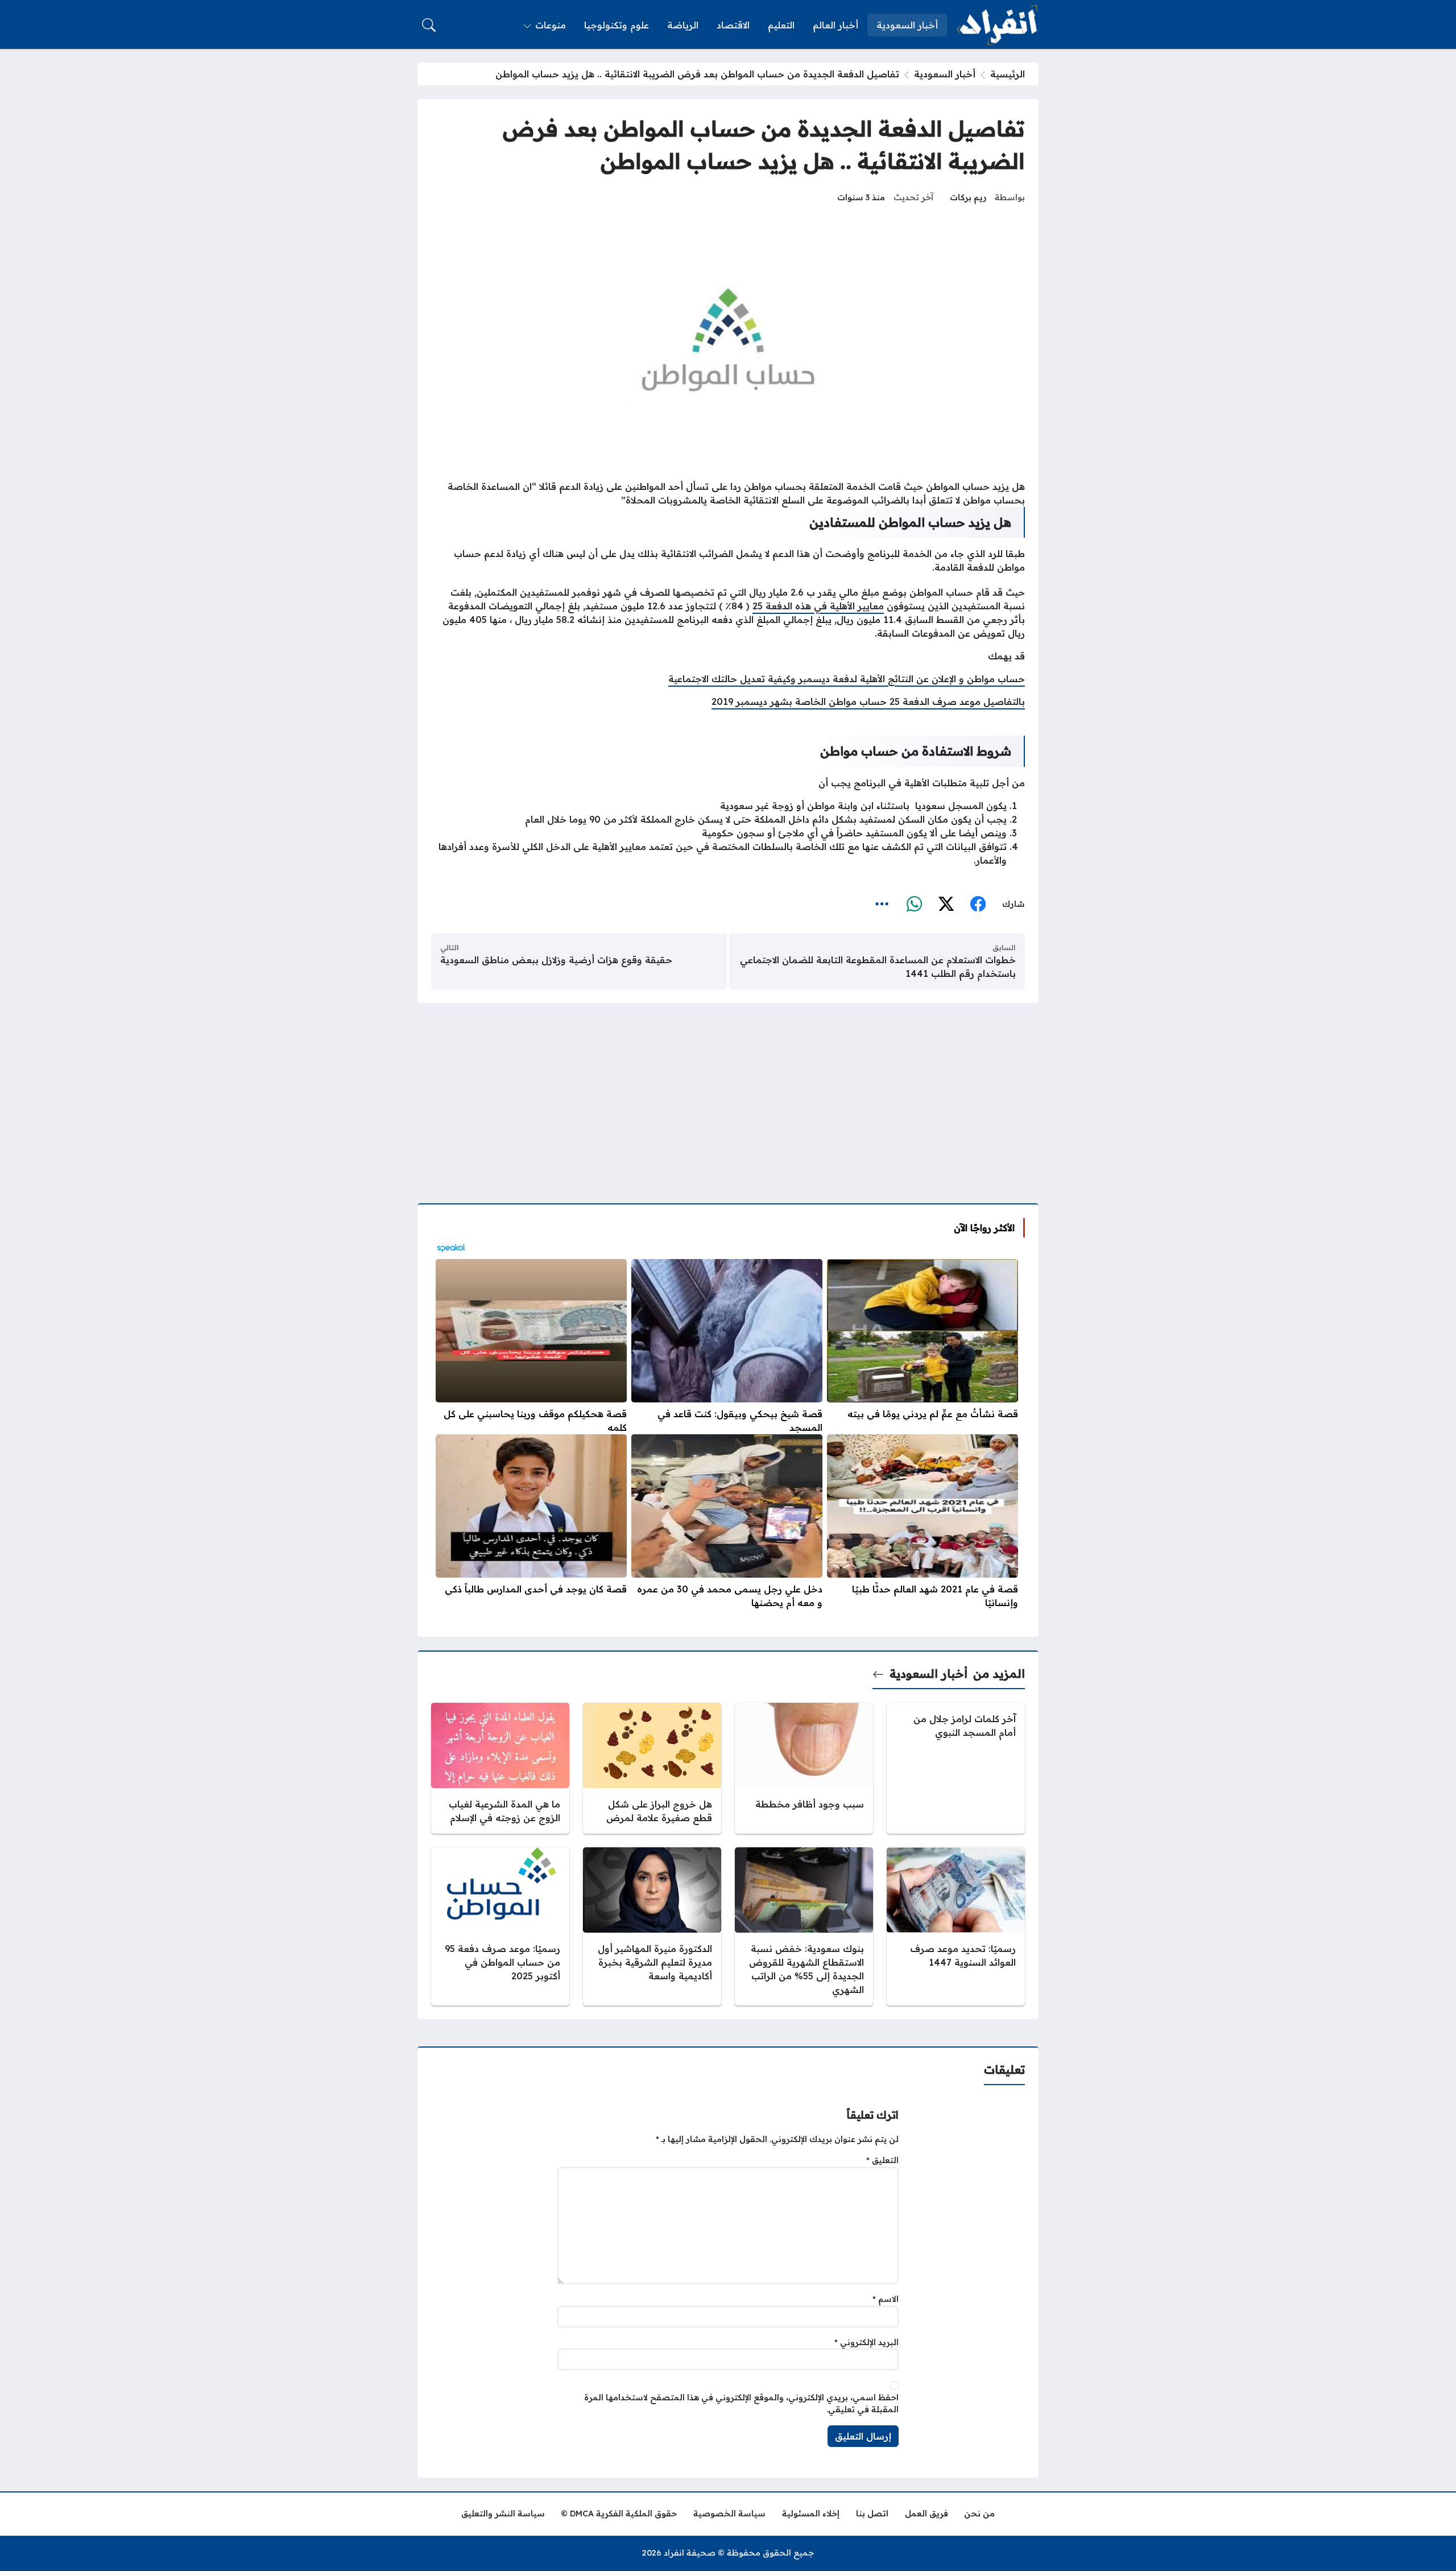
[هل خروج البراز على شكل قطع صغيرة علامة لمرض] (652, 1768)
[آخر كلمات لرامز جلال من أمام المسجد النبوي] (956, 1768)
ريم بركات (968, 197)
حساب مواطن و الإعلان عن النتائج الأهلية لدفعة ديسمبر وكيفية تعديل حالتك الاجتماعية (847, 679)
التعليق (882, 2160)
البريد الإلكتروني (866, 2342)
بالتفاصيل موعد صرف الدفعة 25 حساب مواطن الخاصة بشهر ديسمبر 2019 (868, 701)
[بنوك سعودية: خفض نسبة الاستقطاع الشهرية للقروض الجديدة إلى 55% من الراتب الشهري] (804, 1926)
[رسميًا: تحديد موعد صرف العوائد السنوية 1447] (956, 1926)
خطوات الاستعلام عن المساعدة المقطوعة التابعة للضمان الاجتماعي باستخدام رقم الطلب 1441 (878, 967)
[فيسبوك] (978, 905)
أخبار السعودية (945, 74)
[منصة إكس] (946, 905)
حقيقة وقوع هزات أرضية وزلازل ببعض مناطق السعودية (556, 960)
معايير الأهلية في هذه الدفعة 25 (818, 606)
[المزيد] (882, 905)
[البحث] (429, 25)
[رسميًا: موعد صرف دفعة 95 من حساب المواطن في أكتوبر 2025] (500, 1926)
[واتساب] (914, 905)
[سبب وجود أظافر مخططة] (804, 1768)
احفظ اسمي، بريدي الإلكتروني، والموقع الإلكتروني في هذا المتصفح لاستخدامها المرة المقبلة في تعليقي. (741, 2404)
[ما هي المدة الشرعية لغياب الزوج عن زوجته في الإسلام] (500, 1768)
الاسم (886, 2299)
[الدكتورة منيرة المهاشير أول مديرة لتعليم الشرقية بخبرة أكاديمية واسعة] (652, 1926)
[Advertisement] (728, 1096)
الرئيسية (1008, 74)
